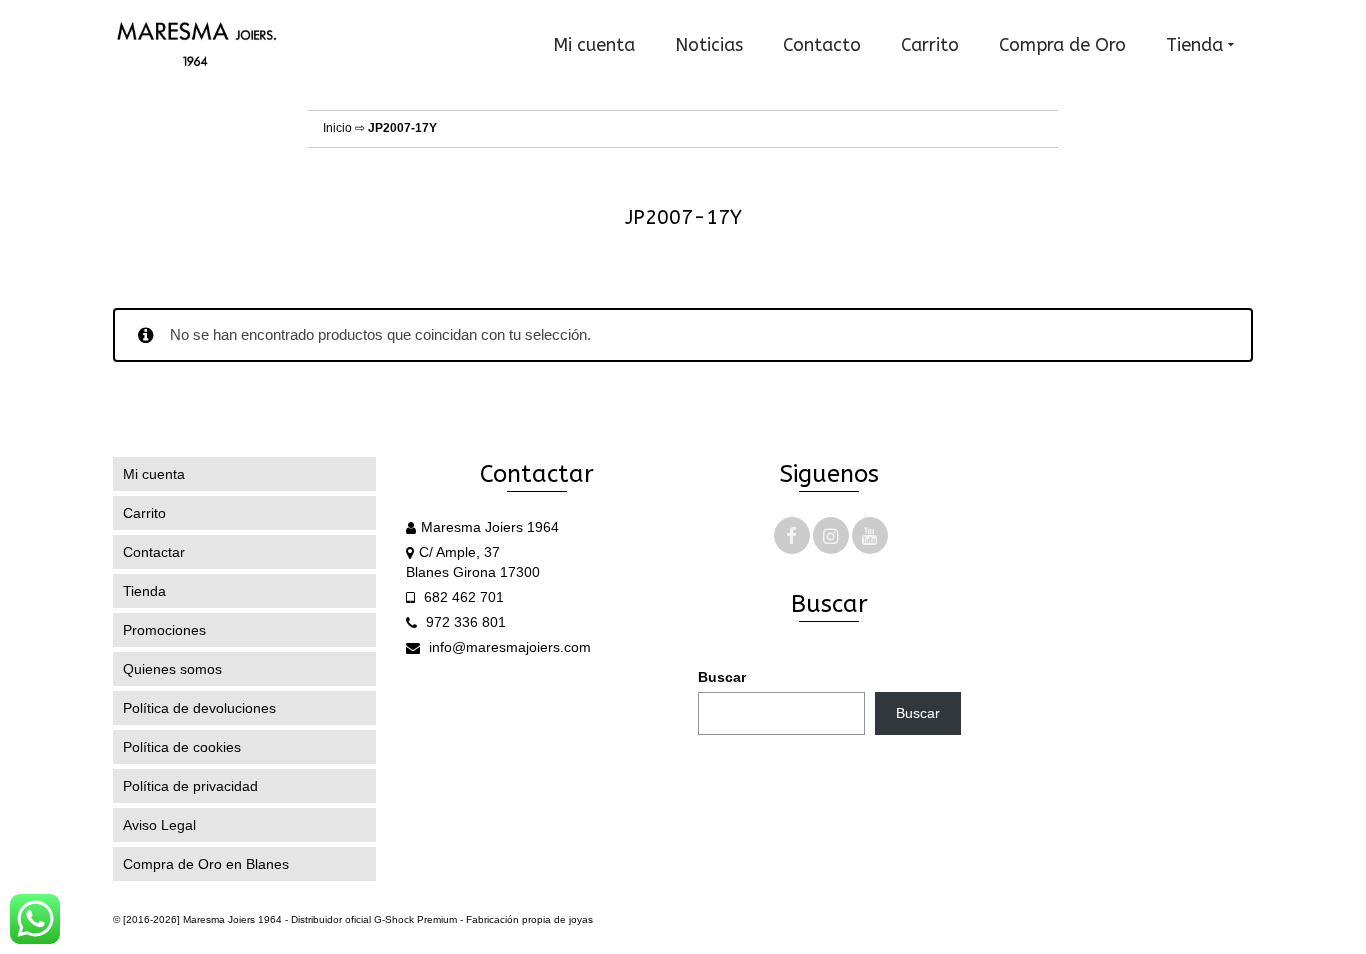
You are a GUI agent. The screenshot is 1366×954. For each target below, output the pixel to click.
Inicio (337, 128)
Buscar (722, 677)
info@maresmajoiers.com (508, 647)
